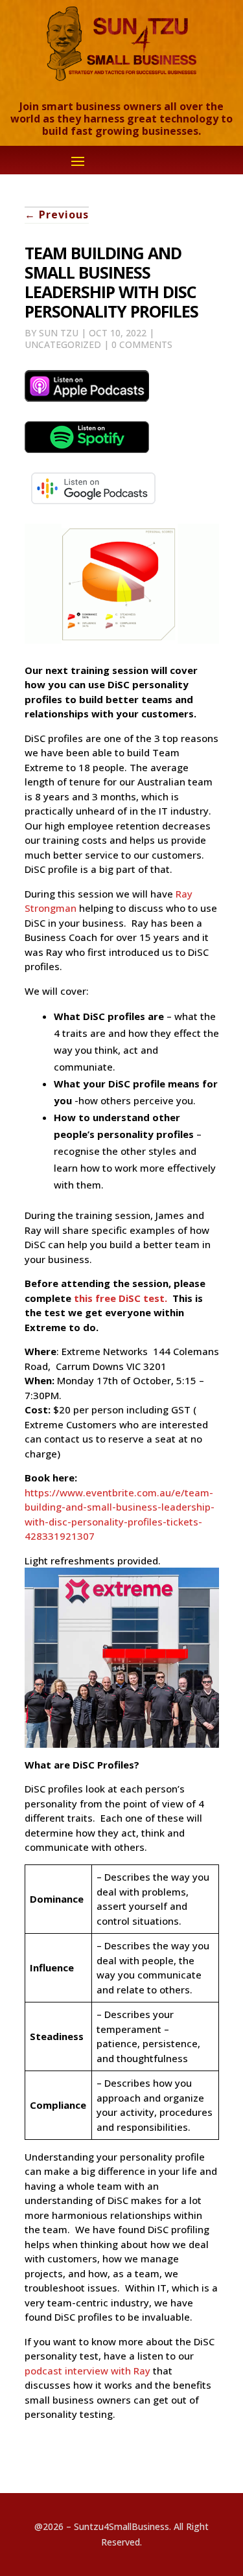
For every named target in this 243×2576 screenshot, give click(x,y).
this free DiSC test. (123, 1298)
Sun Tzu (59, 333)
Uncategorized (63, 344)
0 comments (142, 344)
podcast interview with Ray (87, 2371)
